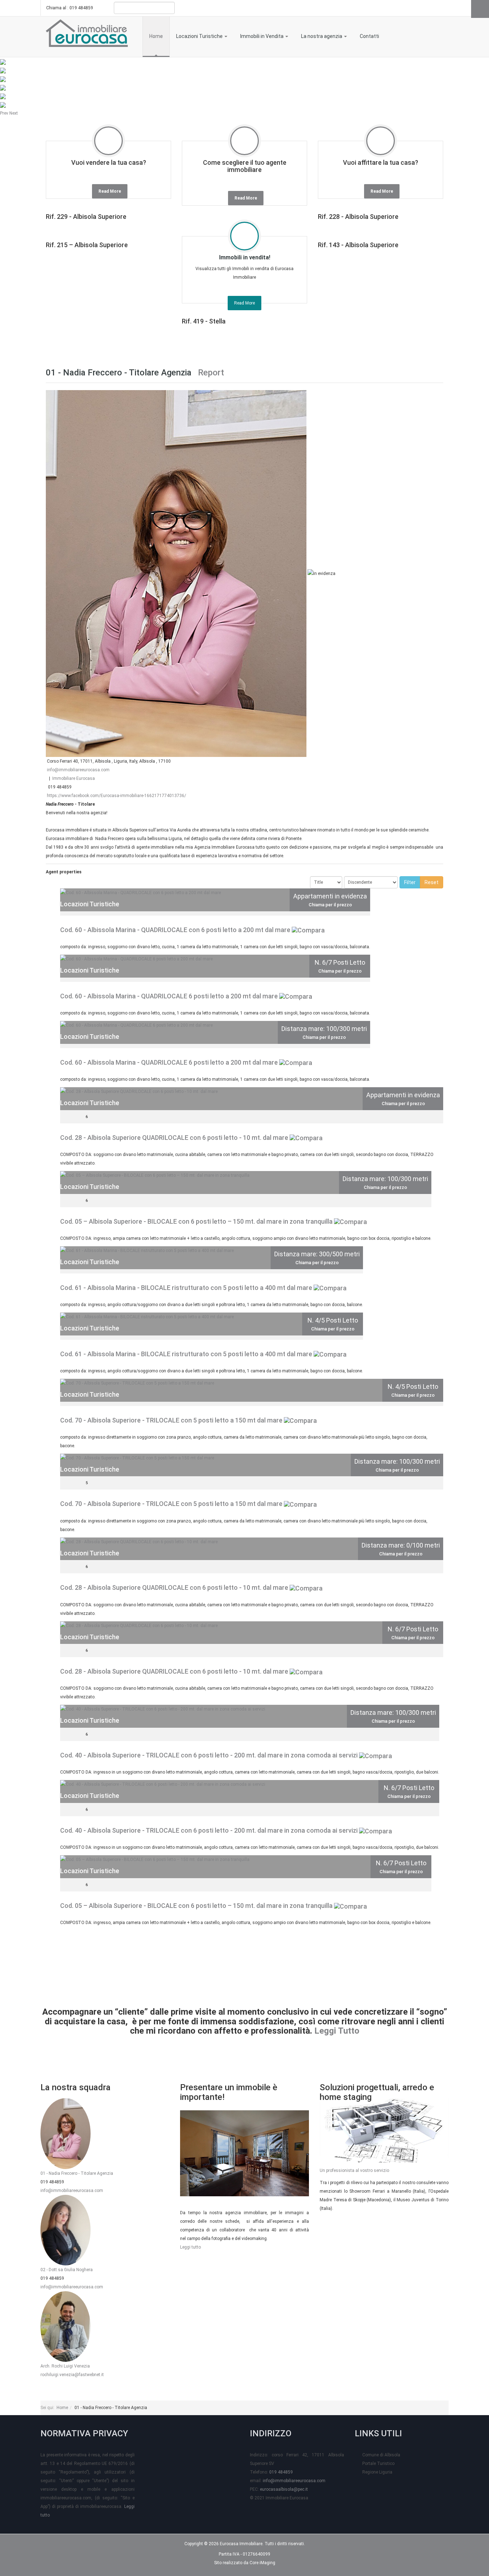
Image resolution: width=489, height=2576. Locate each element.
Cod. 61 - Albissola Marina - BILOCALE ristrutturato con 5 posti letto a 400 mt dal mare (186, 1288)
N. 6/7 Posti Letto (340, 962)
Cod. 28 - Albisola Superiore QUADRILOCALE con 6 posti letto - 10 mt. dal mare (174, 1138)
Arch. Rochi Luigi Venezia (65, 2366)
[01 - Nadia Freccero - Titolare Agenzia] (66, 2133)
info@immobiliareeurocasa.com (78, 770)
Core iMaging (262, 2563)
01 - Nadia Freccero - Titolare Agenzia (77, 2173)
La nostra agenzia (322, 36)
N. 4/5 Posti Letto (333, 1320)
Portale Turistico (378, 2464)
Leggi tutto (190, 2247)
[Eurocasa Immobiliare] (87, 32)
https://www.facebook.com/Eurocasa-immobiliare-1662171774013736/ (117, 796)
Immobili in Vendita (262, 36)
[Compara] (308, 930)
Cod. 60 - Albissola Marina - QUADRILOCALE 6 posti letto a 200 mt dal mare (169, 996)
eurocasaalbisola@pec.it (284, 2489)
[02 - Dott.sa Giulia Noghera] (66, 2230)
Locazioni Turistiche (200, 36)
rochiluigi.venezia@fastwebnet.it (72, 2375)
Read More (110, 191)
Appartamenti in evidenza (330, 896)
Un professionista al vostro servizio (354, 2170)
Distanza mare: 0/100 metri (401, 1545)
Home (156, 36)
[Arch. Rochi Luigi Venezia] (66, 2326)
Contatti (369, 36)
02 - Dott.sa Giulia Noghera (67, 2270)
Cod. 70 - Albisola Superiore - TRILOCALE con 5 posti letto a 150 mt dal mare (171, 1420)
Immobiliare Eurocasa (74, 778)
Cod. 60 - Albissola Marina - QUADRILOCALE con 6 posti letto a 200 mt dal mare (175, 930)
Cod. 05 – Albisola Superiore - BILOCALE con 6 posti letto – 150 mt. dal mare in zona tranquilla (196, 1221)
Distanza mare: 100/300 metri (324, 1029)
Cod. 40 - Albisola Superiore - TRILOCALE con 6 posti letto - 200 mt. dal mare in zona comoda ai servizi (209, 1755)
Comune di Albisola (381, 2455)
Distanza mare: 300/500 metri (317, 1254)
